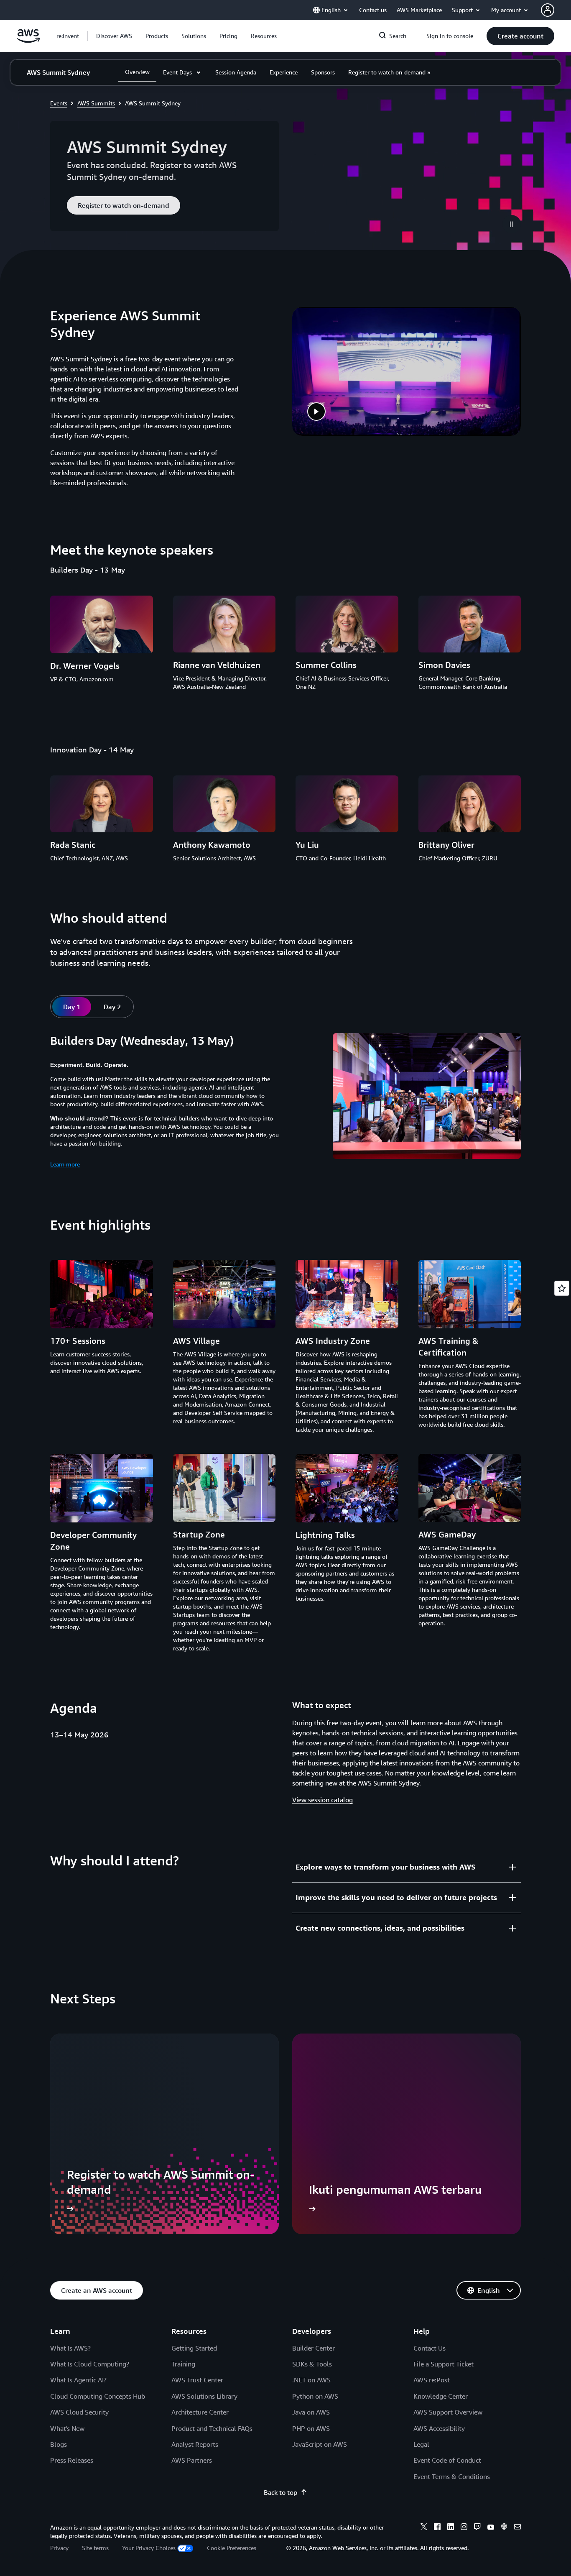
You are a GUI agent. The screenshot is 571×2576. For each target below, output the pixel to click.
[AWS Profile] (548, 10)
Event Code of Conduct (447, 2460)
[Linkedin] (451, 2528)
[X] (424, 2528)
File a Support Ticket (444, 2364)
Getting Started (194, 2348)
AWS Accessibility (439, 2428)
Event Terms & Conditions (452, 2476)
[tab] (72, 1007)
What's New (67, 2428)
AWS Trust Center (197, 2380)
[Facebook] (437, 2528)
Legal (421, 2444)
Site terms (95, 2548)
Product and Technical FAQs (212, 2428)
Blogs (59, 2444)
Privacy (59, 2548)
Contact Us (430, 2348)
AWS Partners (192, 2460)
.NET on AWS (311, 2380)
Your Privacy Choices (149, 2548)
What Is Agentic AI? (78, 2380)
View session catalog (322, 1800)
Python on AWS (315, 2396)
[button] (114, 36)
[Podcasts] (504, 2528)
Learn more (65, 1164)
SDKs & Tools (312, 2364)
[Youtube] (491, 2528)
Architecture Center (200, 2412)
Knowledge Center (441, 2396)
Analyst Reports (195, 2444)
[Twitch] (477, 2528)
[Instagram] (464, 2528)
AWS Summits (96, 103)
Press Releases (72, 2460)
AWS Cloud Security (79, 2412)
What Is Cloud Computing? (90, 2364)
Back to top (280, 2492)
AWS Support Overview (448, 2412)
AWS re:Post (432, 2380)
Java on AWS (311, 2412)
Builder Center (314, 2348)
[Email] (517, 2528)
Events (59, 103)
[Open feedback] (562, 1288)
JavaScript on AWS (320, 2444)
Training (183, 2364)
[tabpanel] (285, 1101)
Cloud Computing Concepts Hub (98, 2396)
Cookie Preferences (232, 2548)
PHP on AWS (311, 2428)
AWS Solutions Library (204, 2396)
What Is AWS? (70, 2348)
